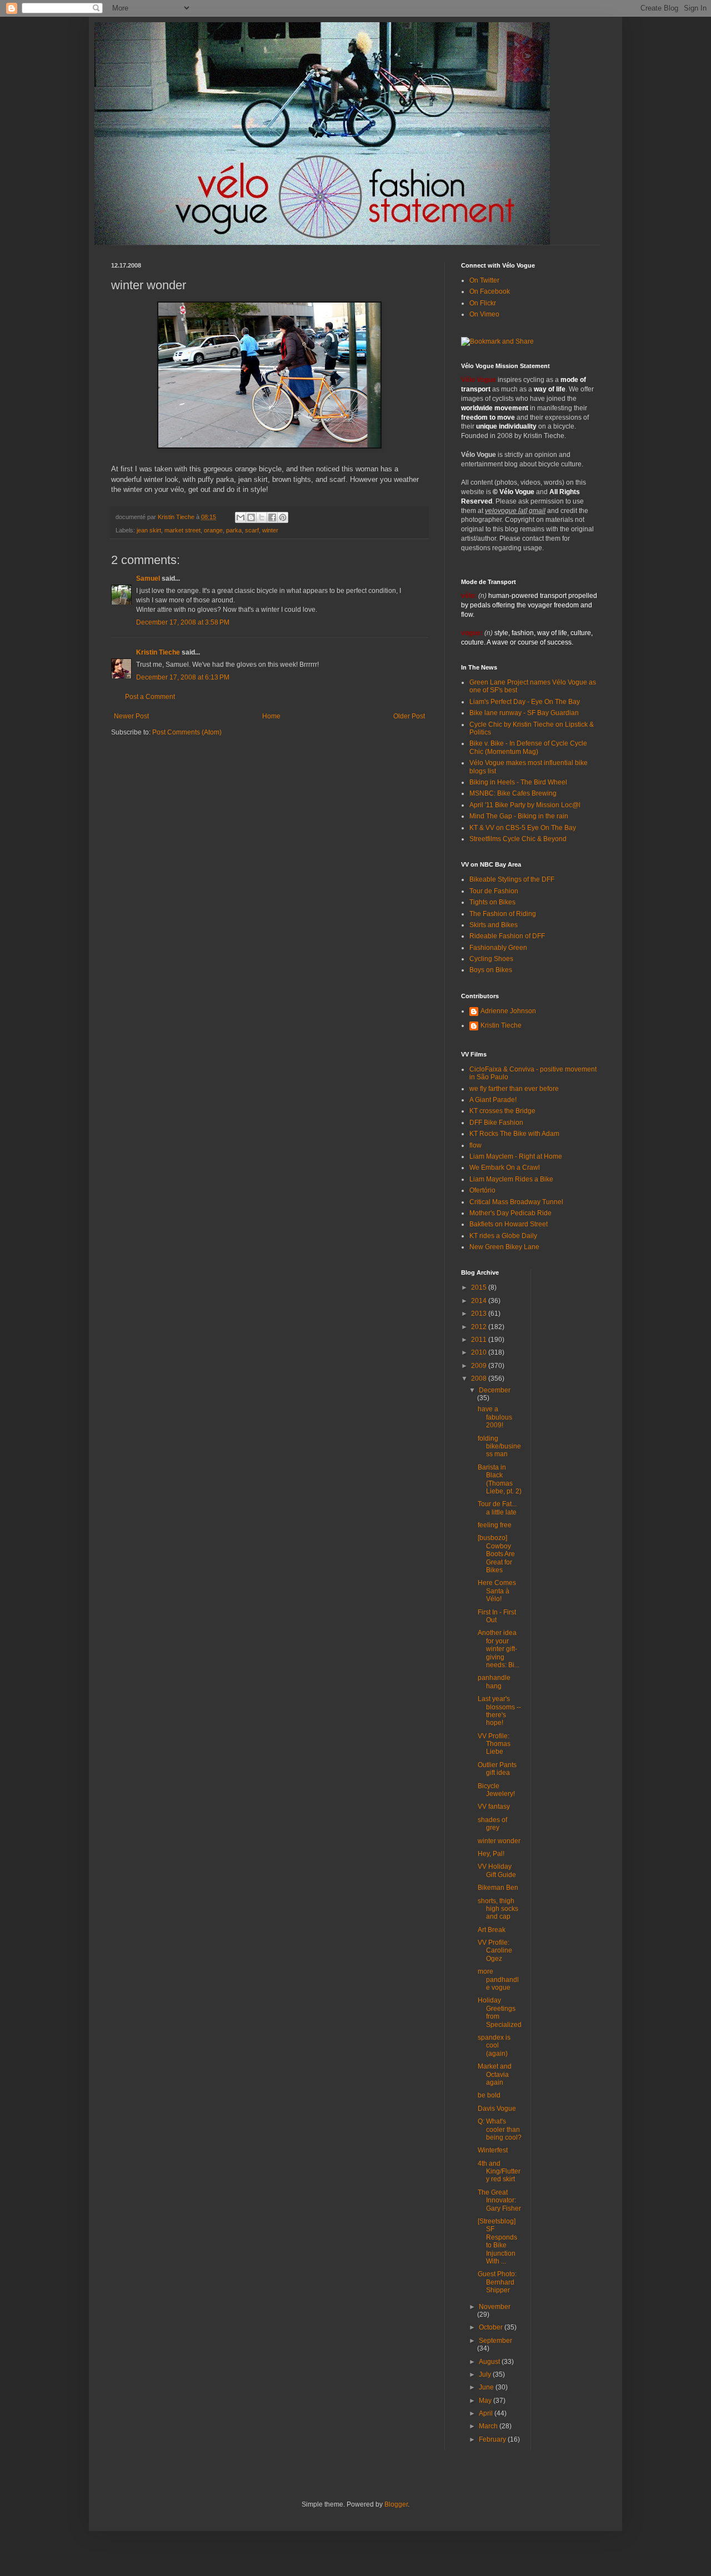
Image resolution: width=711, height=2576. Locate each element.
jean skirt (149, 530)
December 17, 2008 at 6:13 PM (183, 677)
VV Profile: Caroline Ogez (495, 1951)
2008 (480, 1378)
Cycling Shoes (491, 959)
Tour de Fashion (494, 891)
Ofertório (482, 1190)
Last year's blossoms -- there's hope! (499, 1711)
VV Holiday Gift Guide (497, 1870)
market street (182, 530)
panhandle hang (494, 1682)
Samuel (148, 578)
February (493, 2439)
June (487, 2387)
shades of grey (492, 1824)
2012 (480, 1327)
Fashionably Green (498, 948)
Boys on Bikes (491, 970)
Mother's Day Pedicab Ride (510, 1213)
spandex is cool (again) (494, 2046)
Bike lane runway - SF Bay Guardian (524, 713)
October (492, 2327)
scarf (252, 530)
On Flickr (483, 303)
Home (271, 716)
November (495, 2307)
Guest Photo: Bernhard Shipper (497, 2282)
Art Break (492, 1930)
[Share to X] (262, 517)
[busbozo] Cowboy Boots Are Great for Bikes (496, 1554)
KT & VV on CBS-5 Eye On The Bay (523, 828)
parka (234, 530)
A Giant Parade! (493, 1100)
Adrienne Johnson (508, 1011)
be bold (489, 2095)
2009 (480, 1366)
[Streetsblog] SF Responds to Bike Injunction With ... (497, 2241)
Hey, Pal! (491, 1854)
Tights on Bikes (492, 902)
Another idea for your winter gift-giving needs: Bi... (499, 1649)
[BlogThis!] (251, 517)
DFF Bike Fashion (496, 1123)
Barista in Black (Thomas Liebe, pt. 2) (500, 1479)
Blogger (396, 2504)
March (489, 2426)
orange (213, 530)
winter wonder (499, 1841)
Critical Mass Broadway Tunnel (516, 1202)
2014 (480, 1301)
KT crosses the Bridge (502, 1111)
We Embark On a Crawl (505, 1168)
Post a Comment (150, 697)
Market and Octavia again (495, 2074)
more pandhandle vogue (498, 1979)
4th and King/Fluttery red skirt (499, 2172)
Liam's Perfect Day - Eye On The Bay (525, 702)
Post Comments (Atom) (187, 732)
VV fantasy (494, 1807)
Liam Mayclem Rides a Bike (511, 1179)
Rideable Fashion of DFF (507, 936)
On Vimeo (484, 314)
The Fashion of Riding (503, 914)
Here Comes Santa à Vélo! (497, 1591)
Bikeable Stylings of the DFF (512, 879)
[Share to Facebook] (272, 517)
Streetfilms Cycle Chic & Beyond (518, 839)
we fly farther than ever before (514, 1089)
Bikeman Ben (498, 1888)
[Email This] (241, 517)
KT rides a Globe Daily (503, 1236)
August (490, 2362)
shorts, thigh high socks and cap (498, 1909)
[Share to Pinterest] (283, 517)
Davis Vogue (497, 2109)
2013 (480, 1314)
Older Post (409, 716)
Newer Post (131, 716)
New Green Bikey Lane (504, 1247)
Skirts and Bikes (494, 925)
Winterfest (493, 2150)
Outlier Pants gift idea (497, 1769)
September (495, 2341)
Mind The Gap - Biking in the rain (519, 816)
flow (475, 1145)
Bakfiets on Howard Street (509, 1224)
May (486, 2401)
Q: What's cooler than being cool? (500, 2129)
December (495, 1390)
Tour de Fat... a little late (497, 1508)
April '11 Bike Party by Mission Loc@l (525, 805)
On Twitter (484, 280)
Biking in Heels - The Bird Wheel (518, 782)
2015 (480, 1287)
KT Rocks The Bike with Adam (514, 1134)
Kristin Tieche (158, 652)
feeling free (495, 1525)
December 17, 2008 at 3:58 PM (183, 622)
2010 (480, 1352)
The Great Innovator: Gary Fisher (499, 2200)
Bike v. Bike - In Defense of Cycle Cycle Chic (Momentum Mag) (528, 747)
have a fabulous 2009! (495, 1417)
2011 (480, 1340)
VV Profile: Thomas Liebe (494, 1744)
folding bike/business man (499, 1447)
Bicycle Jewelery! (496, 1790)
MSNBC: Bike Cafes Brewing (513, 793)
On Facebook (490, 291)
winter (270, 530)
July (486, 2374)
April (487, 2413)
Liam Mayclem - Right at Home (516, 1156)
